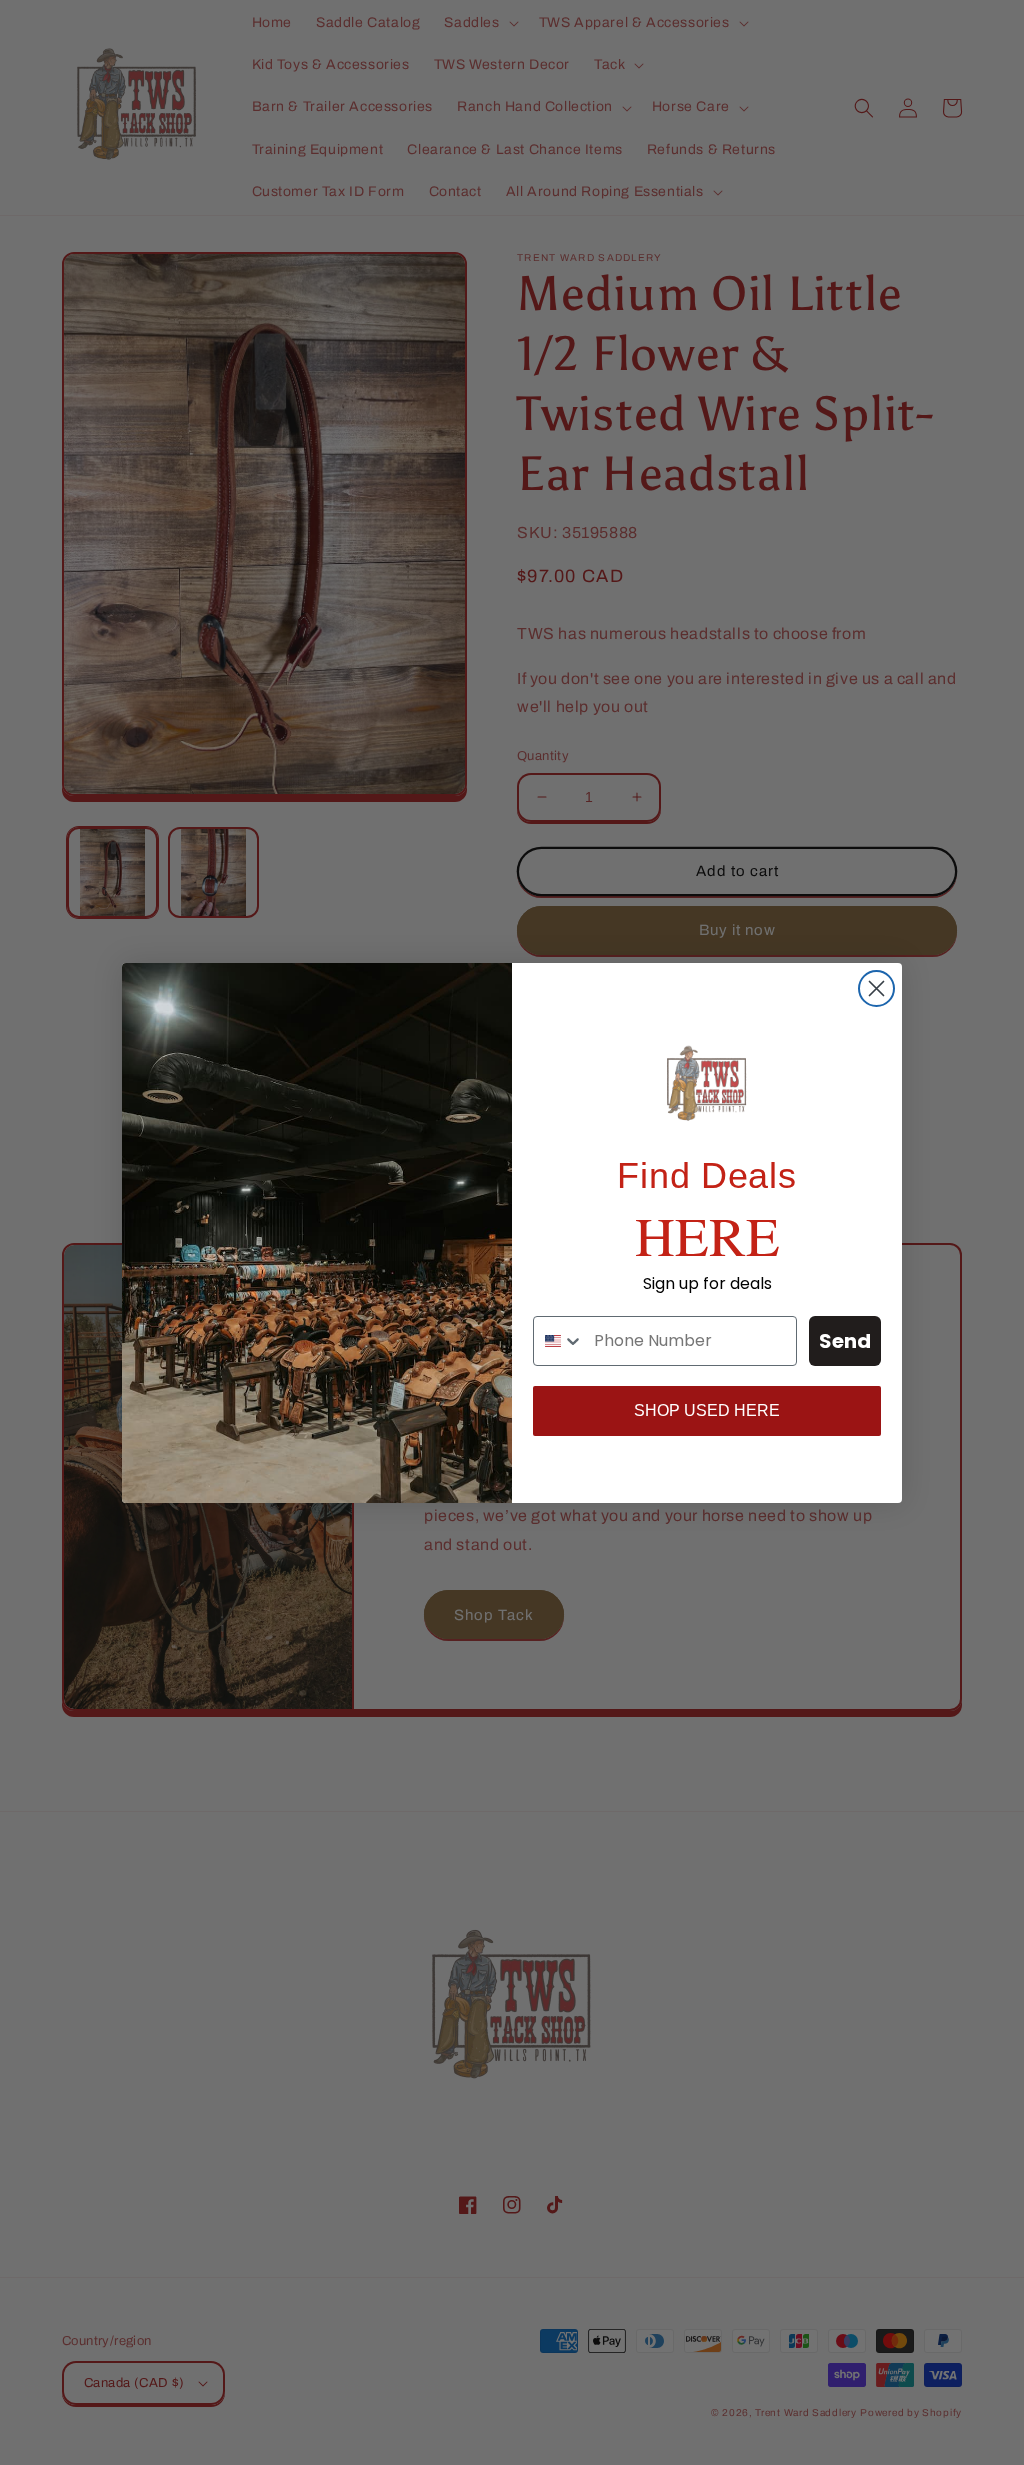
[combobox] (559, 1341)
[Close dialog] (876, 988)
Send (845, 1341)
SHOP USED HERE (707, 1410)
